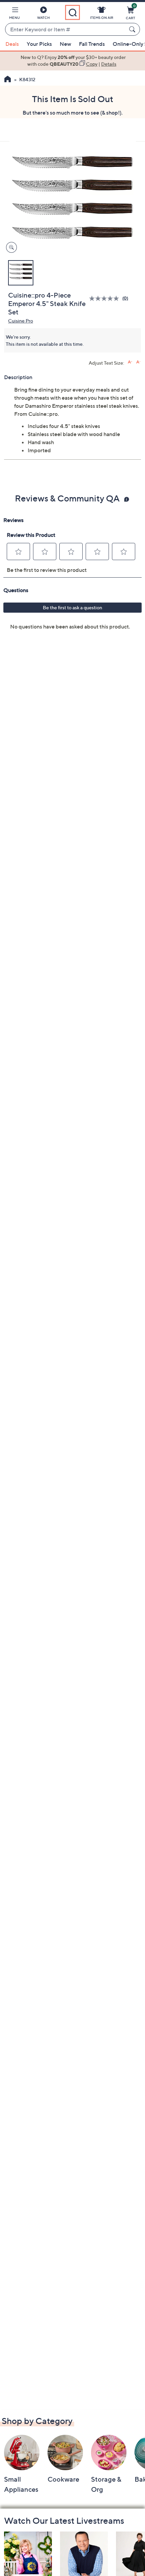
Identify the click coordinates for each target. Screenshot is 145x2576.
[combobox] (66, 30)
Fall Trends (92, 44)
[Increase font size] (130, 362)
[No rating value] (106, 298)
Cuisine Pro (21, 321)
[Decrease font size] (138, 362)
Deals (12, 44)
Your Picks (39, 44)
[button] (14, 14)
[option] (72, 61)
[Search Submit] (133, 29)
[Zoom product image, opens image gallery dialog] (10, 248)
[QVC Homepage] (8, 80)
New (65, 44)
